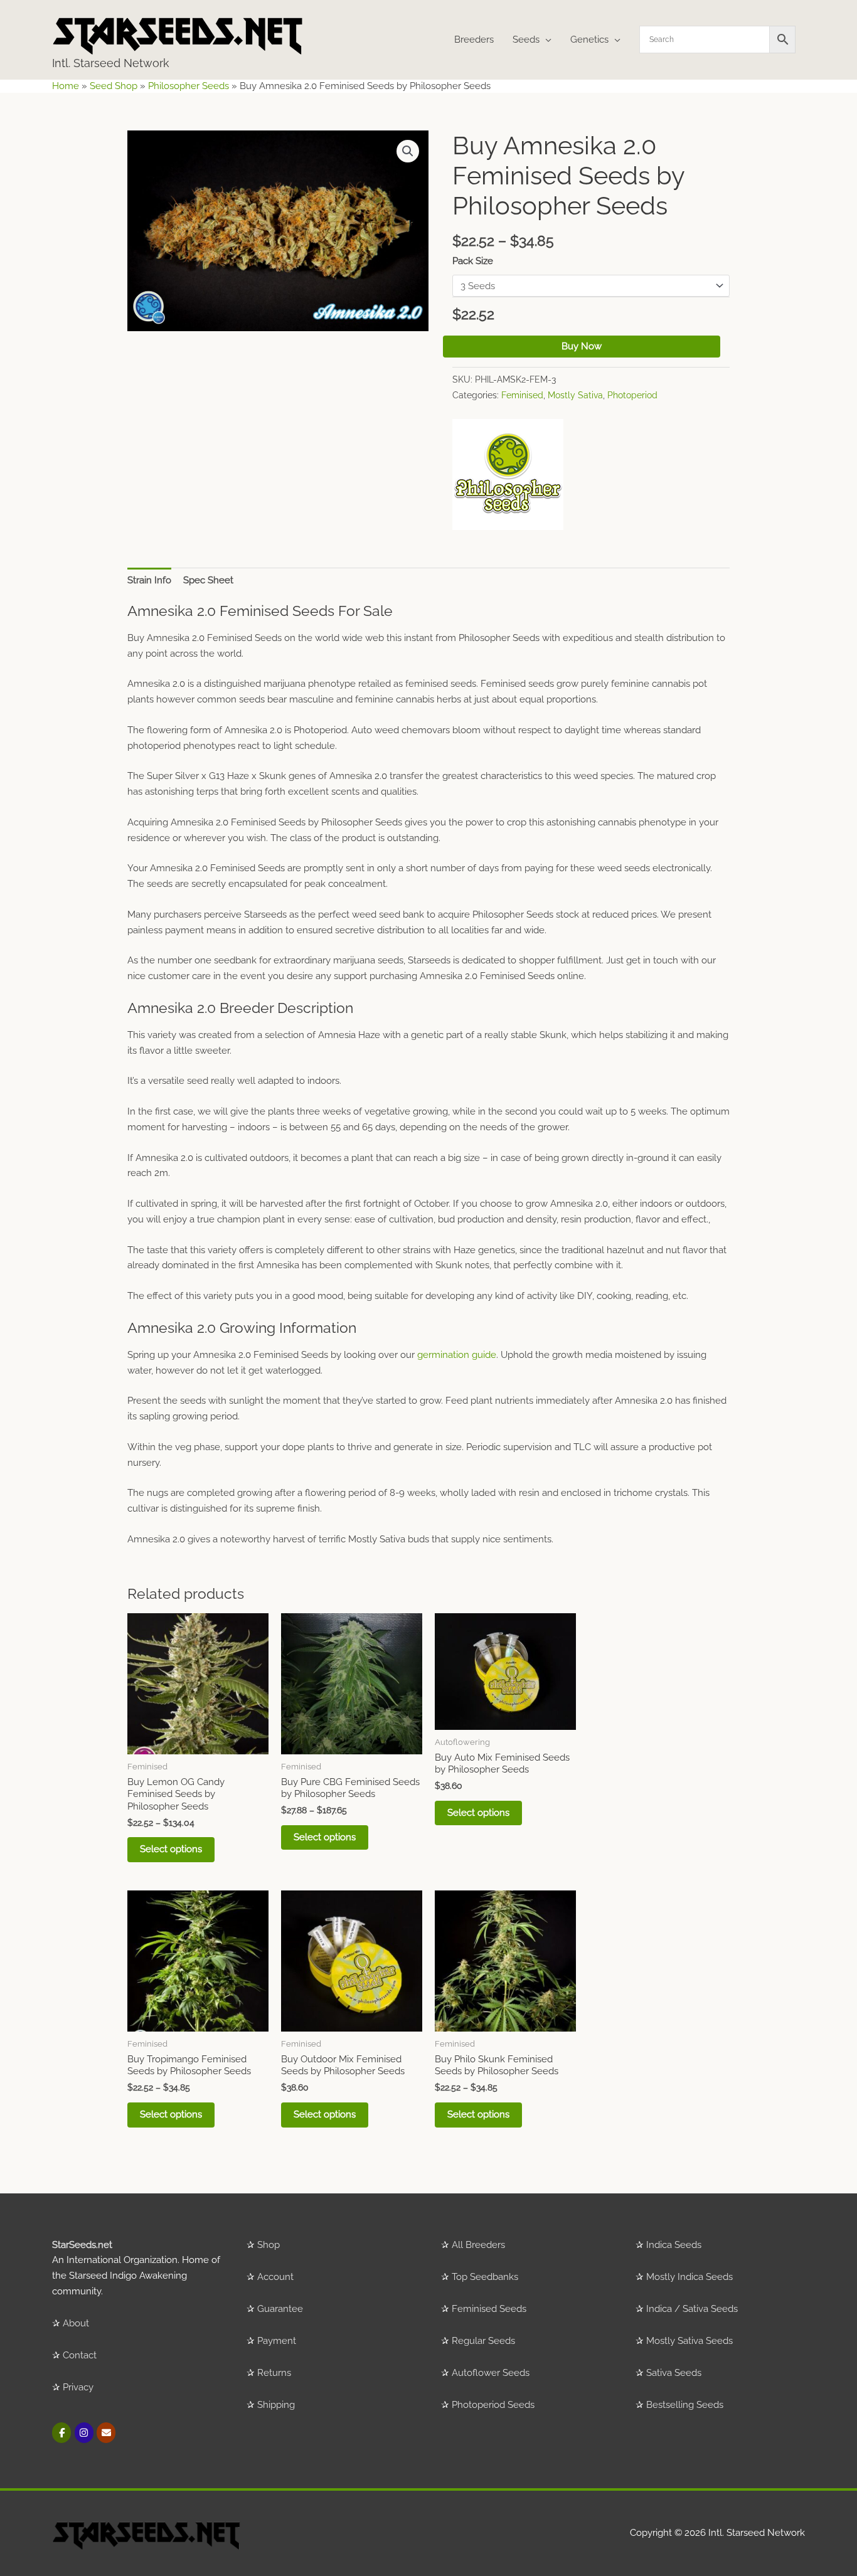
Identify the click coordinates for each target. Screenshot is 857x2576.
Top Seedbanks (485, 2277)
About (76, 2323)
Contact (80, 2355)
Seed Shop (114, 86)
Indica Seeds (674, 2245)
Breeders (474, 40)
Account (275, 2277)
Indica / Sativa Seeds (692, 2309)
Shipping (276, 2405)
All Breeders (478, 2245)
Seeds (526, 40)
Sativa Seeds (674, 2373)
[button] (408, 151)
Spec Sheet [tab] (208, 580)
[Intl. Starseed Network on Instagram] (84, 2433)
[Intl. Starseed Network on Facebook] (61, 2433)
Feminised (522, 395)
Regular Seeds (483, 2341)
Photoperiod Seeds (493, 2405)
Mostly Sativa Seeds (689, 2341)
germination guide (457, 1355)
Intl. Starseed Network (111, 63)
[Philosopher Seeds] (508, 474)
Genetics (589, 40)
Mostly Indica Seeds (689, 2277)
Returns (274, 2373)
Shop (269, 2245)
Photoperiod (632, 395)
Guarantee (280, 2309)
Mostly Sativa (575, 395)
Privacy (78, 2387)
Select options (171, 1849)
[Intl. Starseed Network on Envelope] (106, 2433)
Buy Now (582, 346)
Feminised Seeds (489, 2309)
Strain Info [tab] (149, 580)
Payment (277, 2341)
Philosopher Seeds (189, 86)
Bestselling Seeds (685, 2405)
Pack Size (473, 261)
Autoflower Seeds (491, 2373)
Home (66, 86)
